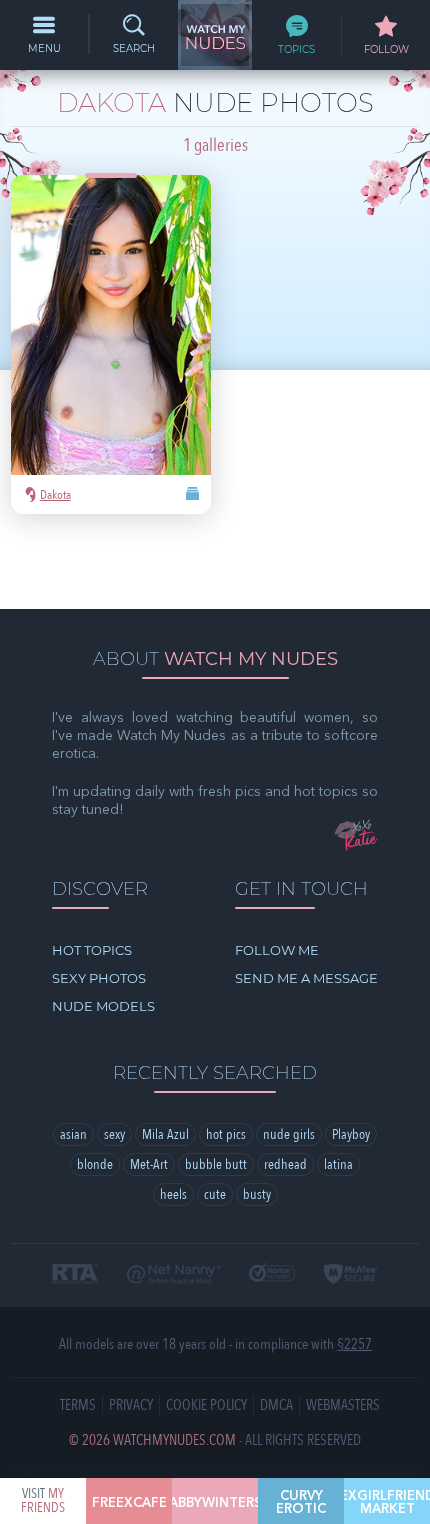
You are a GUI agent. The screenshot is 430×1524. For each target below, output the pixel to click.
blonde (95, 1164)
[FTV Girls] (191, 496)
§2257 (354, 1344)
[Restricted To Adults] (75, 1275)
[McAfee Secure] (351, 1275)
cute (215, 1194)
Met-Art (149, 1164)
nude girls (289, 1134)
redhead (285, 1164)
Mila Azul (165, 1134)
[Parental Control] (174, 1275)
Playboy (351, 1134)
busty (257, 1194)
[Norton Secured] (272, 1273)
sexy (114, 1134)
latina (338, 1164)
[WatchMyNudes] (215, 35)
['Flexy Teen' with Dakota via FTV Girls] (111, 344)
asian (73, 1134)
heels (173, 1194)
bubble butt (216, 1164)
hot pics (226, 1134)
